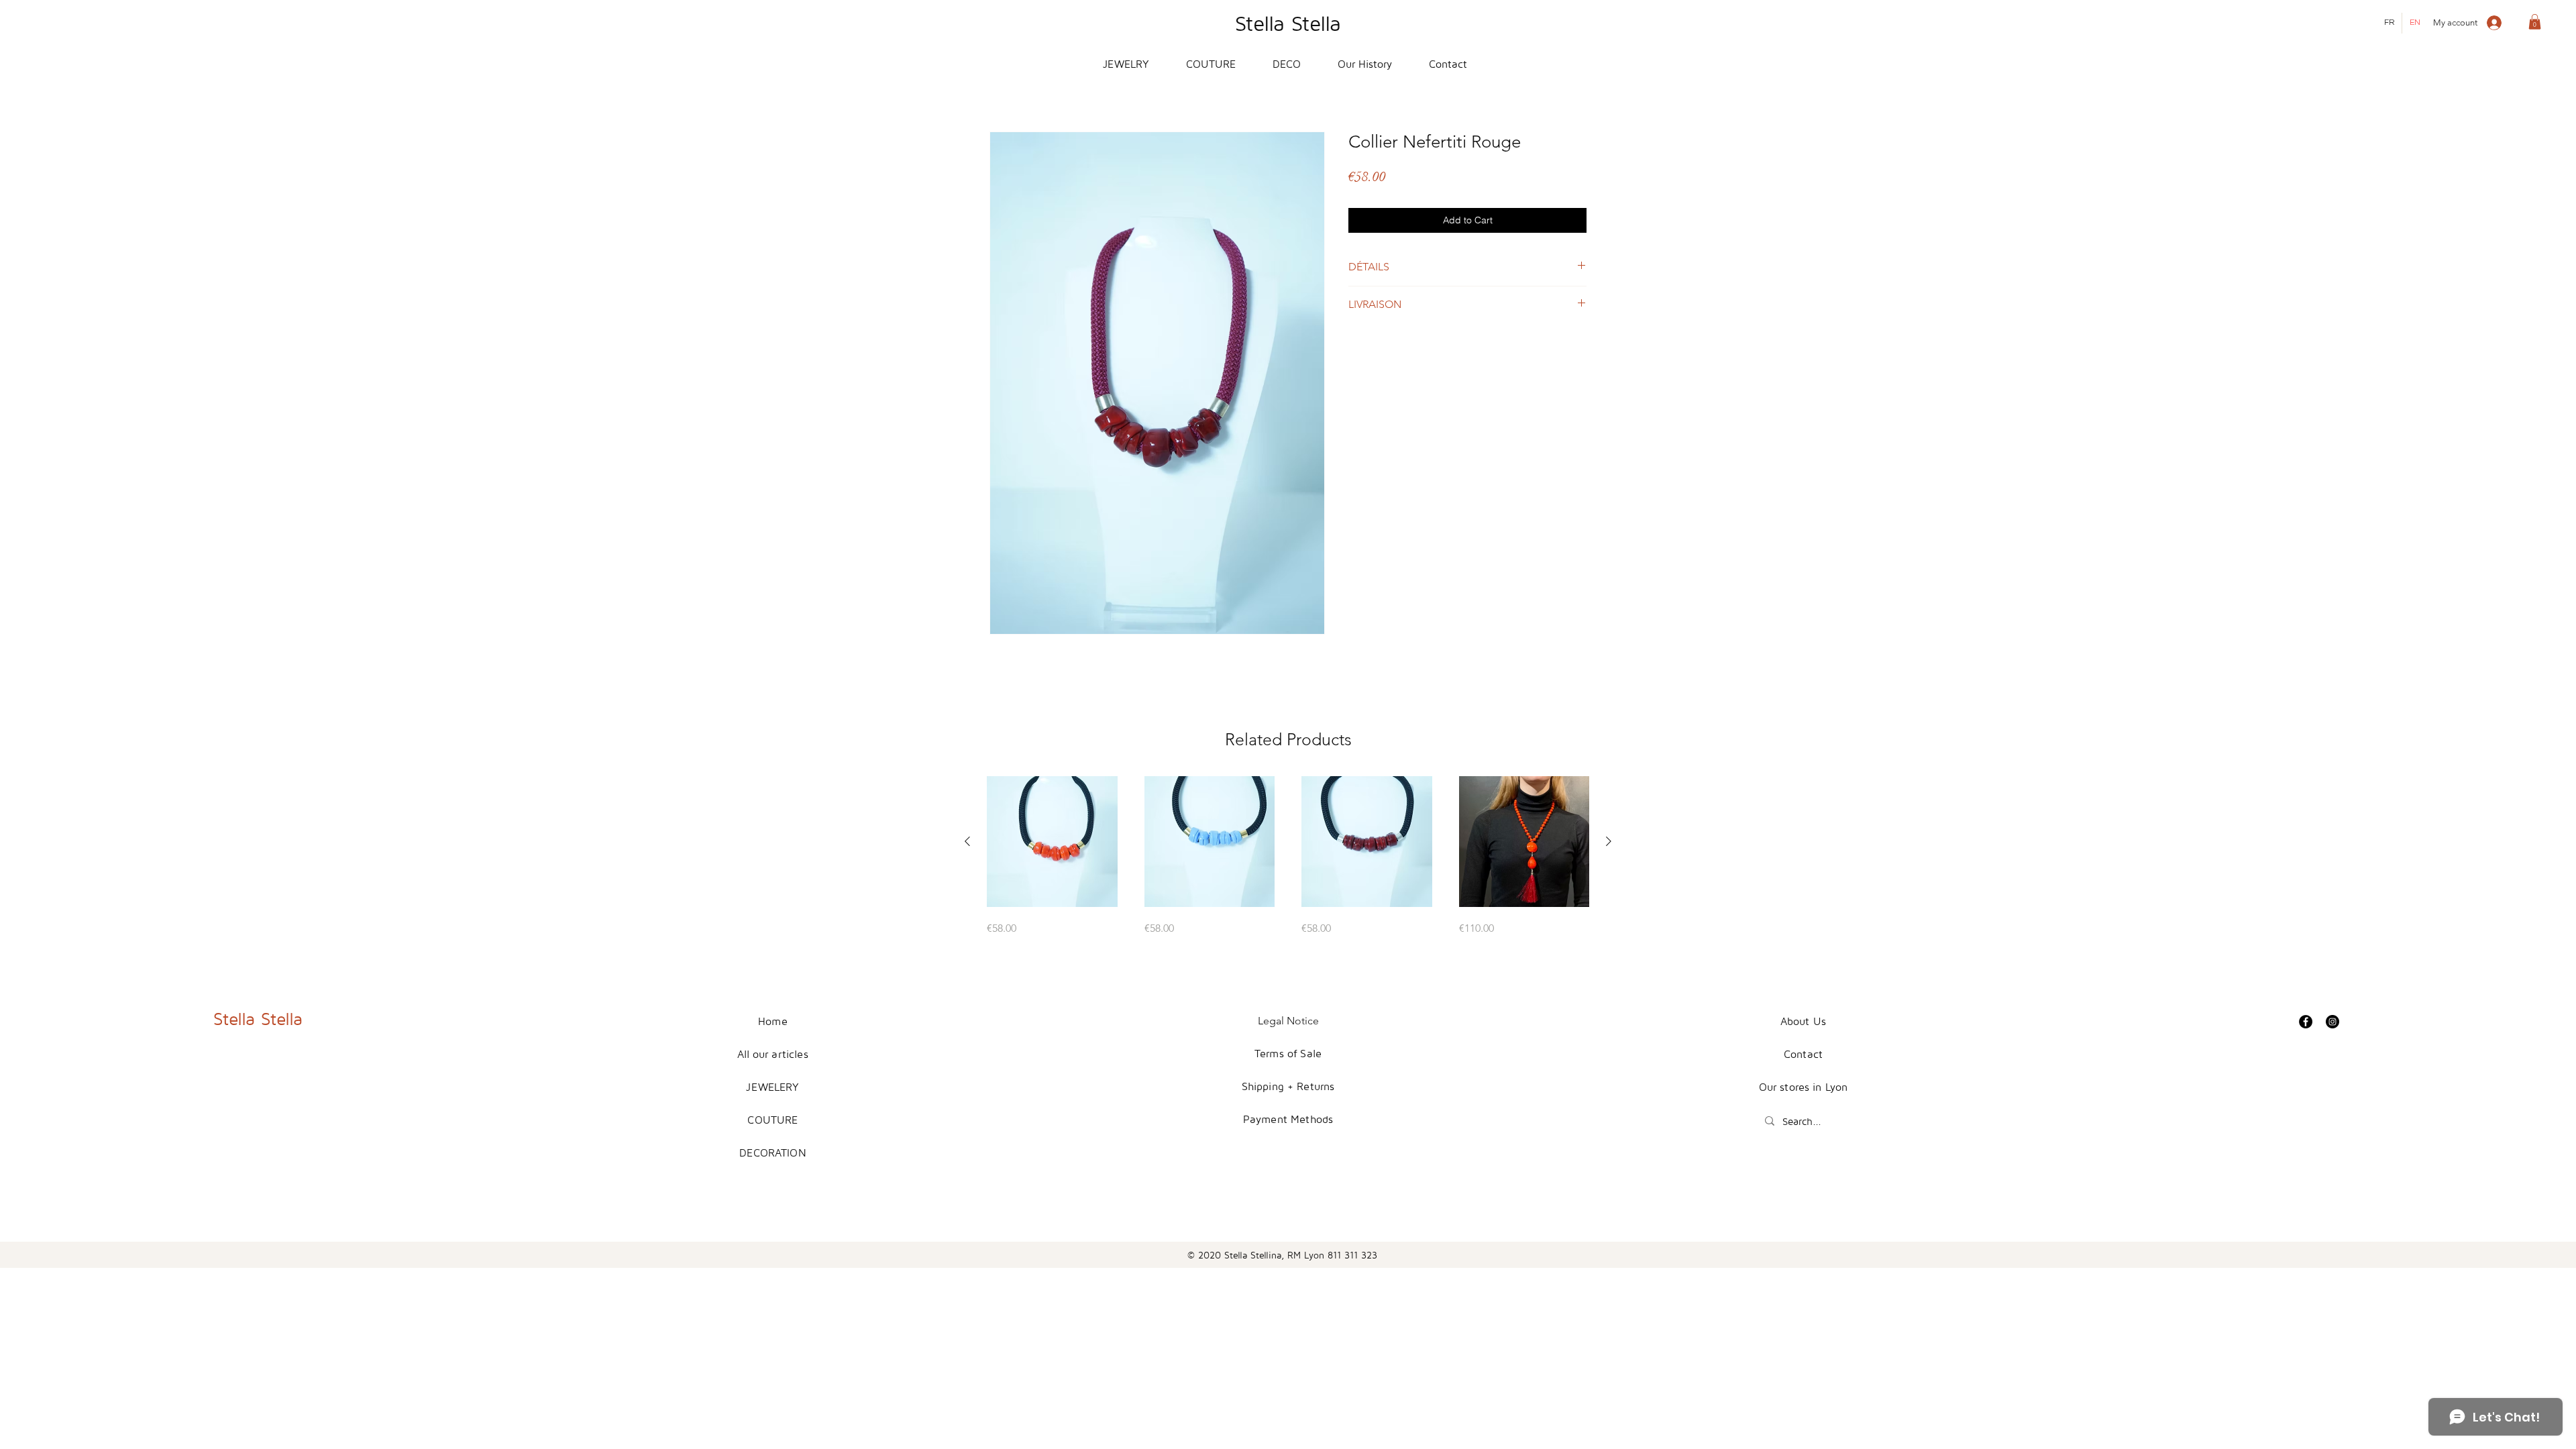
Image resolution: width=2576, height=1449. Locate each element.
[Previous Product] (967, 841)
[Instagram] (2332, 1022)
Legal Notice (1288, 1021)
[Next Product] (1609, 841)
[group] (1288, 856)
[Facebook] (2306, 1022)
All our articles (773, 1054)
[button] (2535, 22)
